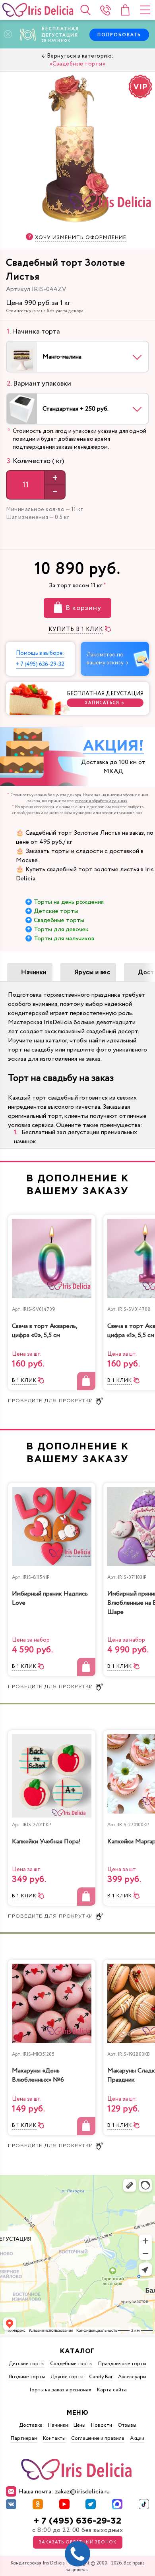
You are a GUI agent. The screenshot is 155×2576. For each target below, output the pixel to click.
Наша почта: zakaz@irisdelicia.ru (64, 2492)
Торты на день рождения (69, 902)
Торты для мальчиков (64, 939)
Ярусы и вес (92, 972)
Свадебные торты (59, 920)
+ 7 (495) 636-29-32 (77, 2521)
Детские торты (56, 911)
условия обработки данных (101, 801)
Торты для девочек (61, 929)
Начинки (34, 972)
